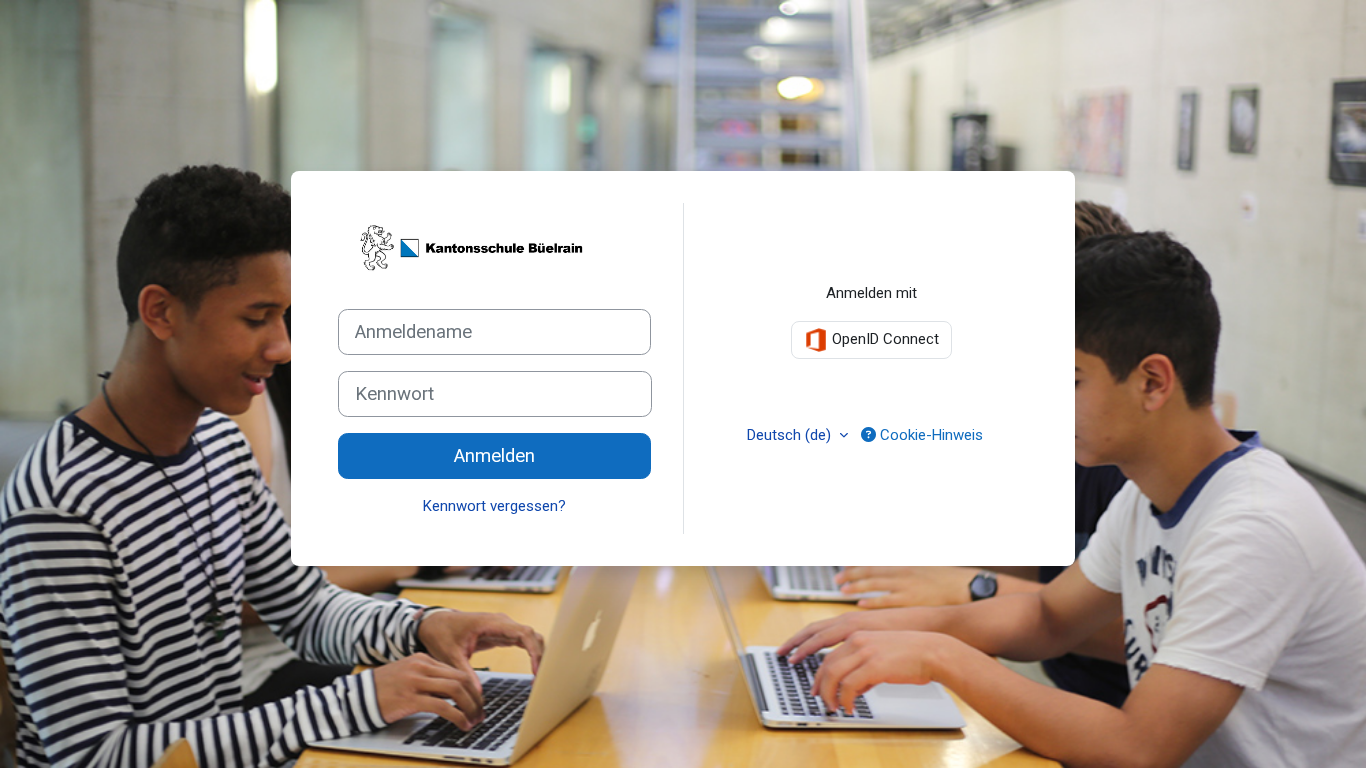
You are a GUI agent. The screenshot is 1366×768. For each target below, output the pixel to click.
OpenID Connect (883, 339)
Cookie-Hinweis (929, 435)
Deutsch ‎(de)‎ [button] (791, 435)
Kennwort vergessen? (494, 506)
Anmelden (494, 456)
